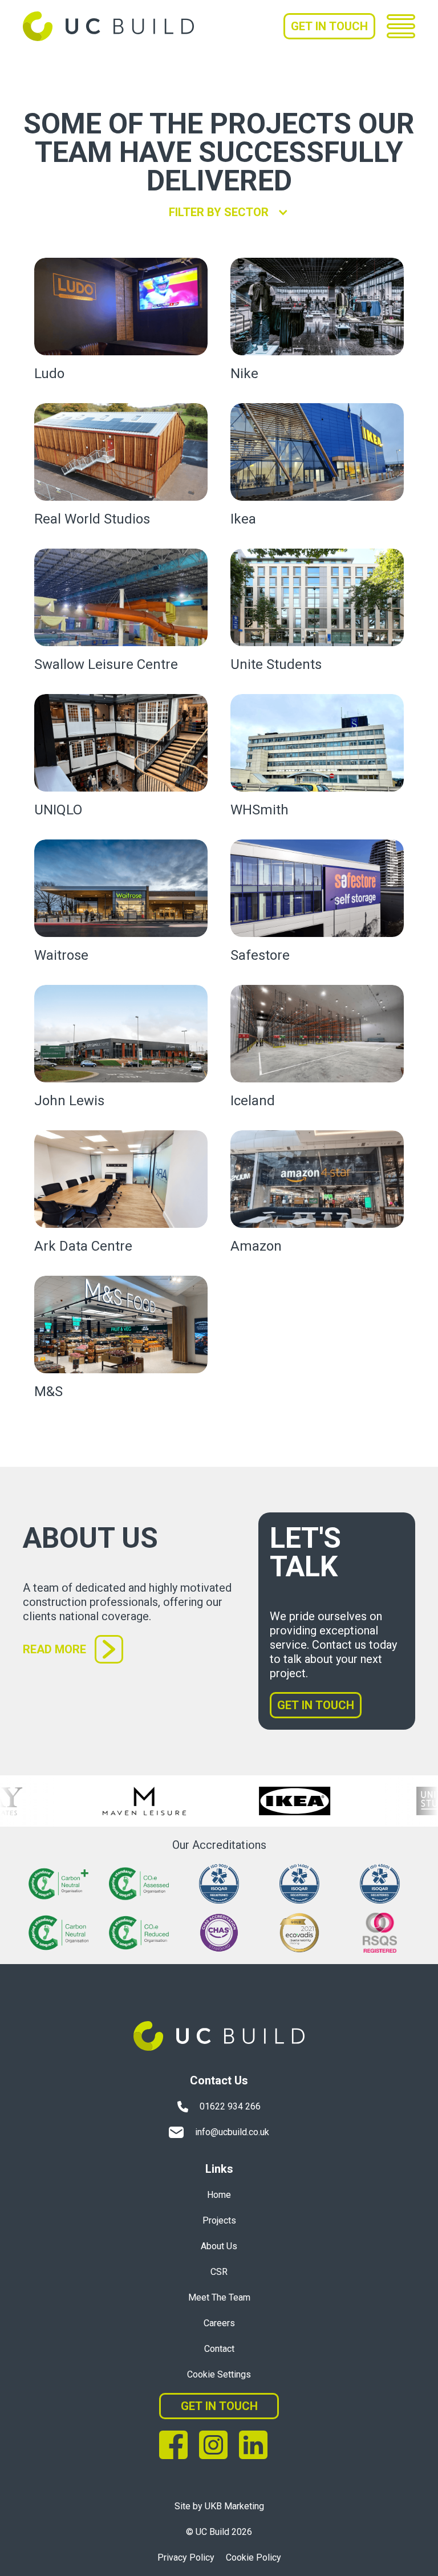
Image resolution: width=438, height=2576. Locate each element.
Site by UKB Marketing (219, 2506)
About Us (219, 2246)
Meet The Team (219, 2297)
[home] (108, 26)
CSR (219, 2272)
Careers (219, 2323)
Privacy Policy (186, 2557)
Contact (219, 2349)
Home (219, 2195)
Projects (219, 2220)
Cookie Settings (219, 2374)
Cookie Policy (254, 2557)
